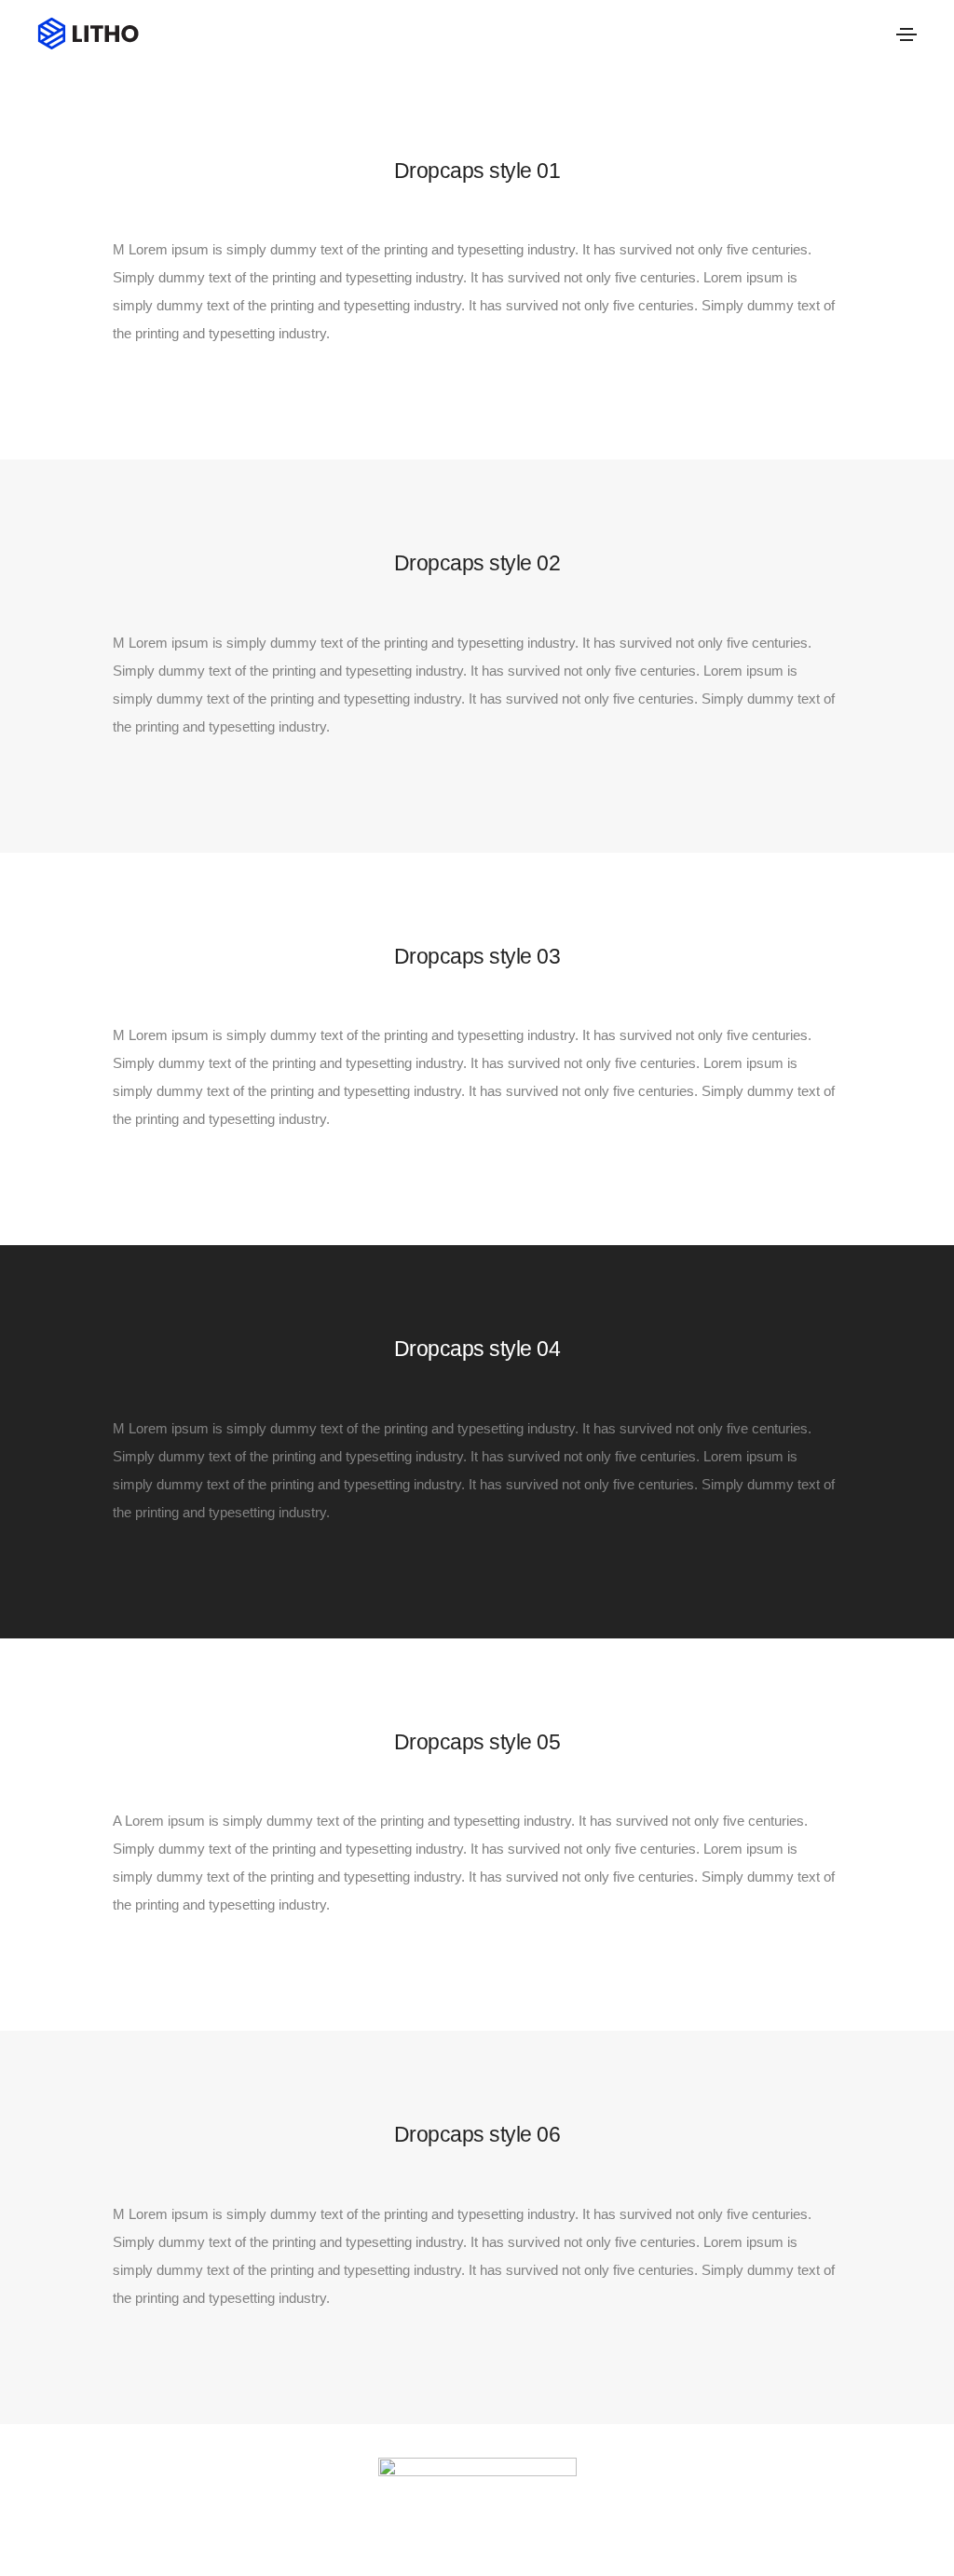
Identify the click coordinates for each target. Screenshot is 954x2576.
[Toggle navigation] (906, 34)
